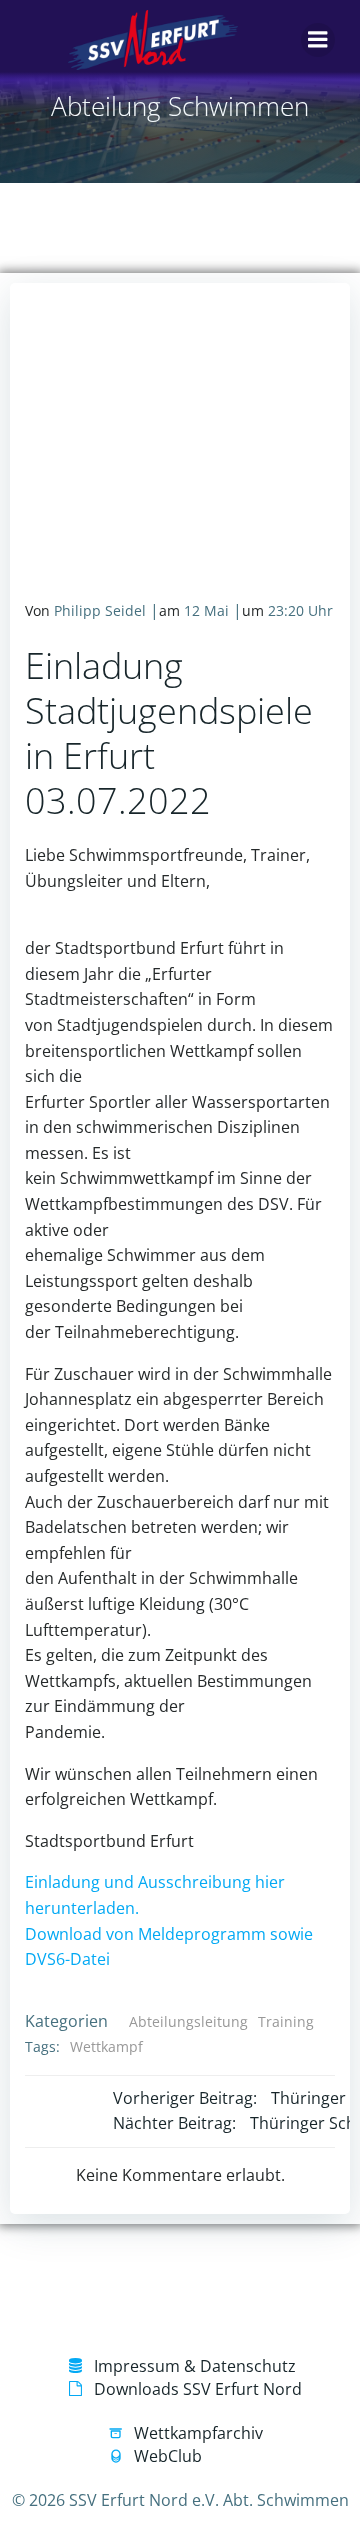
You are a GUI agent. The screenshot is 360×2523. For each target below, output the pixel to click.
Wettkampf (106, 2046)
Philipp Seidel (100, 610)
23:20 (286, 610)
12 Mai (206, 610)
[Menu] (318, 40)
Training (286, 2021)
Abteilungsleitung (188, 2021)
